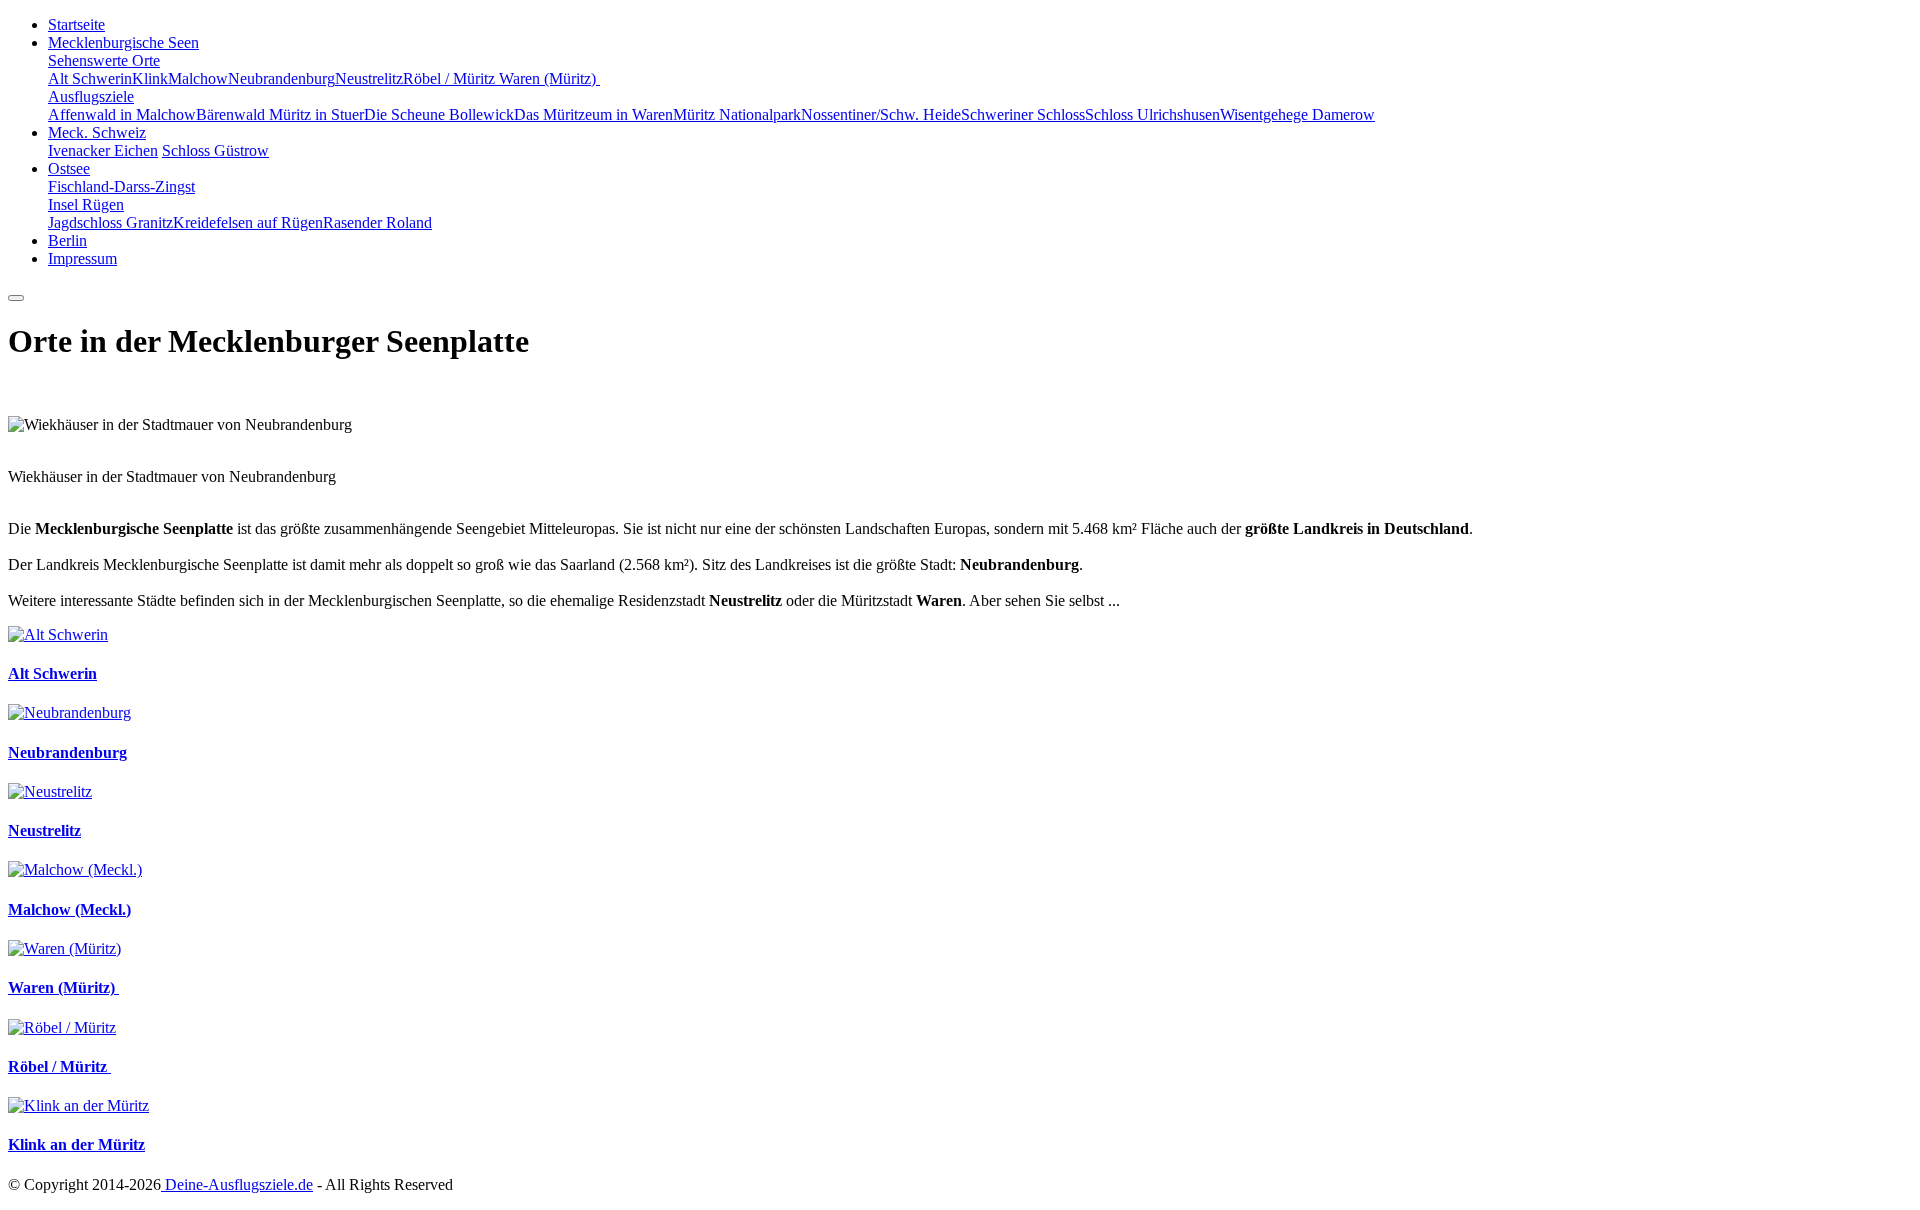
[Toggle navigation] (16, 298)
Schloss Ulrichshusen (1152, 114)
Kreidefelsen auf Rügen (248, 222)
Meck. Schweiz (97, 132)
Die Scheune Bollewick (439, 114)
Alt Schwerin (90, 78)
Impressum (82, 258)
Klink (150, 78)
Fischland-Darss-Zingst (121, 186)
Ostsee (69, 168)
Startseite (76, 24)
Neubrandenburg (281, 78)
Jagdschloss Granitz (110, 222)
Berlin (67, 240)
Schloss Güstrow (215, 150)
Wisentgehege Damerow (1297, 114)
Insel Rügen (86, 204)
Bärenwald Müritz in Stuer (280, 114)
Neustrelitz (369, 78)
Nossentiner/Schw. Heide (881, 114)
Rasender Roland (377, 222)
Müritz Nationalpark (737, 114)
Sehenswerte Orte (104, 60)
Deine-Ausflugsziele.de (237, 1184)
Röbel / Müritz (451, 78)
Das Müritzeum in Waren (593, 114)
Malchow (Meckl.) (69, 909)
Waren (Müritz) (549, 78)
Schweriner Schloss (1023, 114)
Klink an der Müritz (76, 1144)
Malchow (198, 78)
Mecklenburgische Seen (123, 42)
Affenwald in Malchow (122, 114)
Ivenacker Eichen (103, 150)
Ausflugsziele (91, 96)
